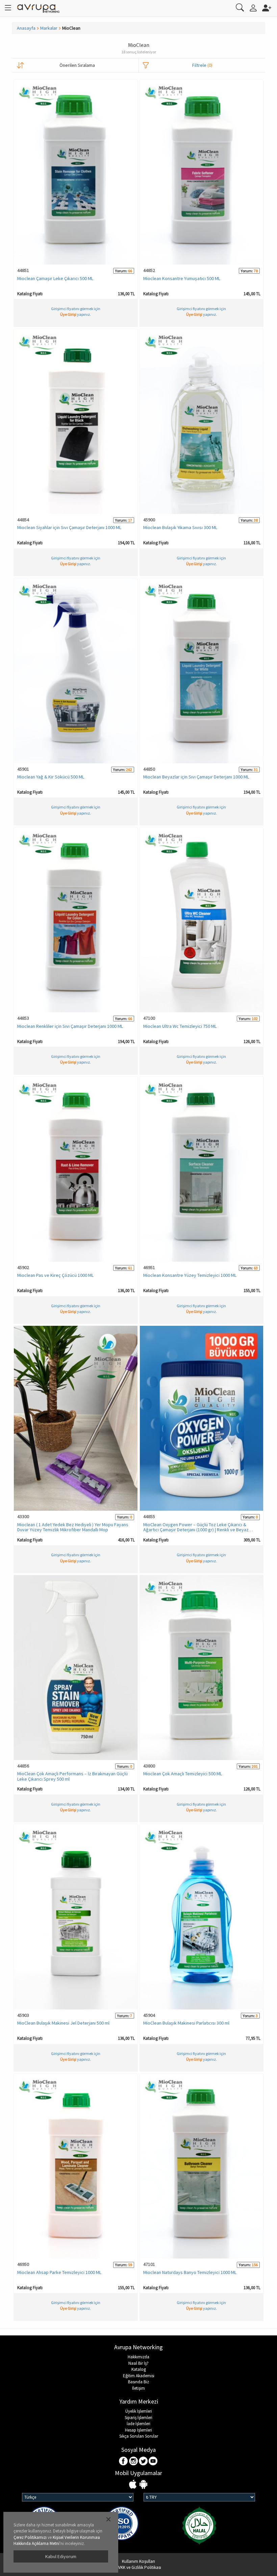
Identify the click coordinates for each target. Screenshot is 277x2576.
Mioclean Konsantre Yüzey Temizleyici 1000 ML (190, 1275)
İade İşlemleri (138, 2424)
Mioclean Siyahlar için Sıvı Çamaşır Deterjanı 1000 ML (69, 527)
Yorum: (121, 271)
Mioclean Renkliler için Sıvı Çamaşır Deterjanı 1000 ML (70, 1026)
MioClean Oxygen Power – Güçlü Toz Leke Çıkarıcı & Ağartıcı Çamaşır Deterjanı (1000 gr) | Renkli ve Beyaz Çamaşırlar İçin (196, 1530)
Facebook (124, 2461)
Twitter (143, 2461)
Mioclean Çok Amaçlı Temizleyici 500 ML (183, 1774)
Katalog (139, 2369)
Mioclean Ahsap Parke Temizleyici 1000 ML (59, 2272)
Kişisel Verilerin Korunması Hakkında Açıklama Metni (57, 2541)
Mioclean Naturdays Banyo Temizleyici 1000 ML (190, 2272)
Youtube (153, 2461)
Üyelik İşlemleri (139, 2411)
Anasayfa (26, 28)
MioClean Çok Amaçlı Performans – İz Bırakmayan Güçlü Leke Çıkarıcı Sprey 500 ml (72, 1776)
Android (143, 2485)
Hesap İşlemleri (138, 2430)
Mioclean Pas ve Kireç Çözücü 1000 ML (55, 1275)
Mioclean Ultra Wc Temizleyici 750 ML (180, 1026)
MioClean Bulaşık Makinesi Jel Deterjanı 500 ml (63, 2023)
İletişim (138, 2388)
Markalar (49, 28)
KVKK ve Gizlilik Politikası (138, 2567)
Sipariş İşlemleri (138, 2418)
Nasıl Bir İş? (138, 2363)
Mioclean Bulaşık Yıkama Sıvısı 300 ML (180, 527)
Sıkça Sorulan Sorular (139, 2436)
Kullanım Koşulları (138, 2561)
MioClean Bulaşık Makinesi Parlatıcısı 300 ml (186, 2023)
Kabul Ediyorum (61, 2556)
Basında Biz (138, 2382)
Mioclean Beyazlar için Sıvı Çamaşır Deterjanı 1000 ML (196, 777)
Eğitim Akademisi (139, 2376)
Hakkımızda (138, 2357)
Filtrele (202, 65)
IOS (134, 2485)
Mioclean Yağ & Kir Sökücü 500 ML (51, 777)
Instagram (134, 2461)
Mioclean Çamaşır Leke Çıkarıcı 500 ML (55, 278)
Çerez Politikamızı (30, 2537)
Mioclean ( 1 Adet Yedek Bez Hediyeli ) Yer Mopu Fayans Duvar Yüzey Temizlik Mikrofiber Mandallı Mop (73, 1527)
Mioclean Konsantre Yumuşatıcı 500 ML (182, 278)
